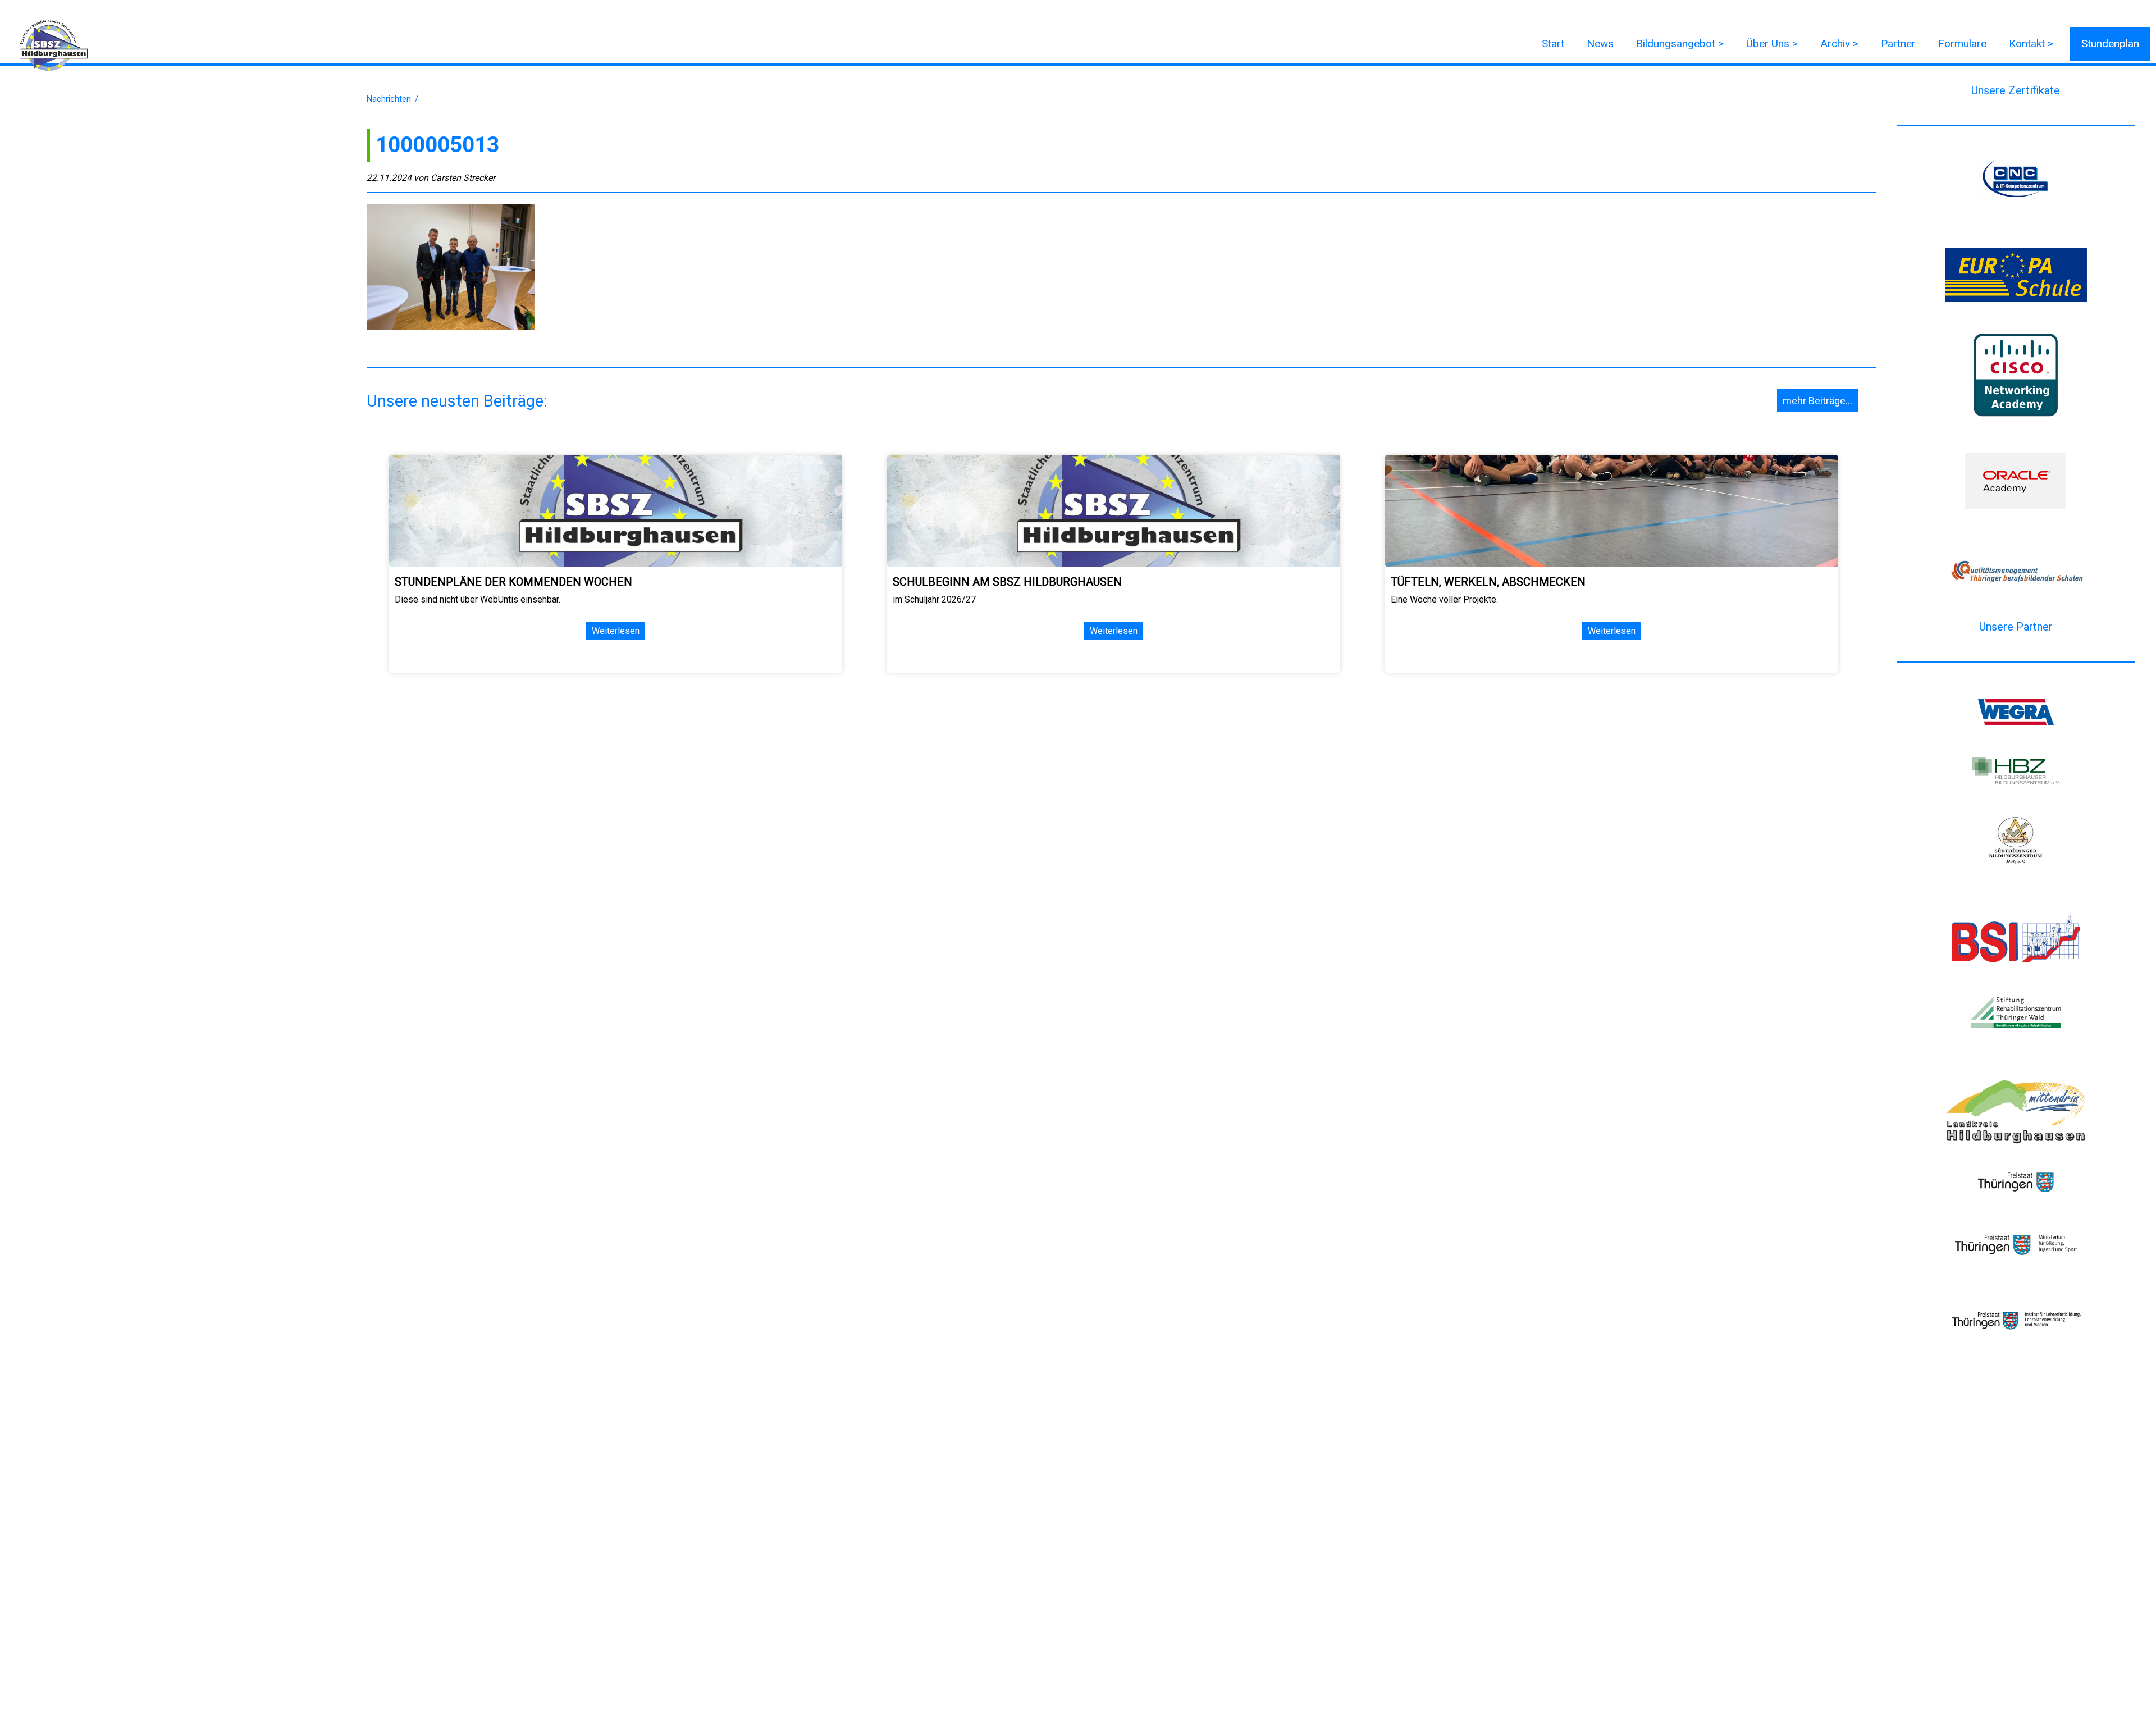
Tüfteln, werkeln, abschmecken (1488, 582)
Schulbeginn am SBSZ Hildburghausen (1007, 582)
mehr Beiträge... (1817, 401)
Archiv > (1839, 44)
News (1600, 44)
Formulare (1962, 44)
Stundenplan (2110, 44)
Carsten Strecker (463, 178)
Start (1553, 44)
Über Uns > (1772, 44)
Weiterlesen (616, 631)
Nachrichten (389, 99)
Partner (1898, 44)
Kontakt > (2031, 44)
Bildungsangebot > (1680, 44)
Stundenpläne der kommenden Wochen (513, 582)
